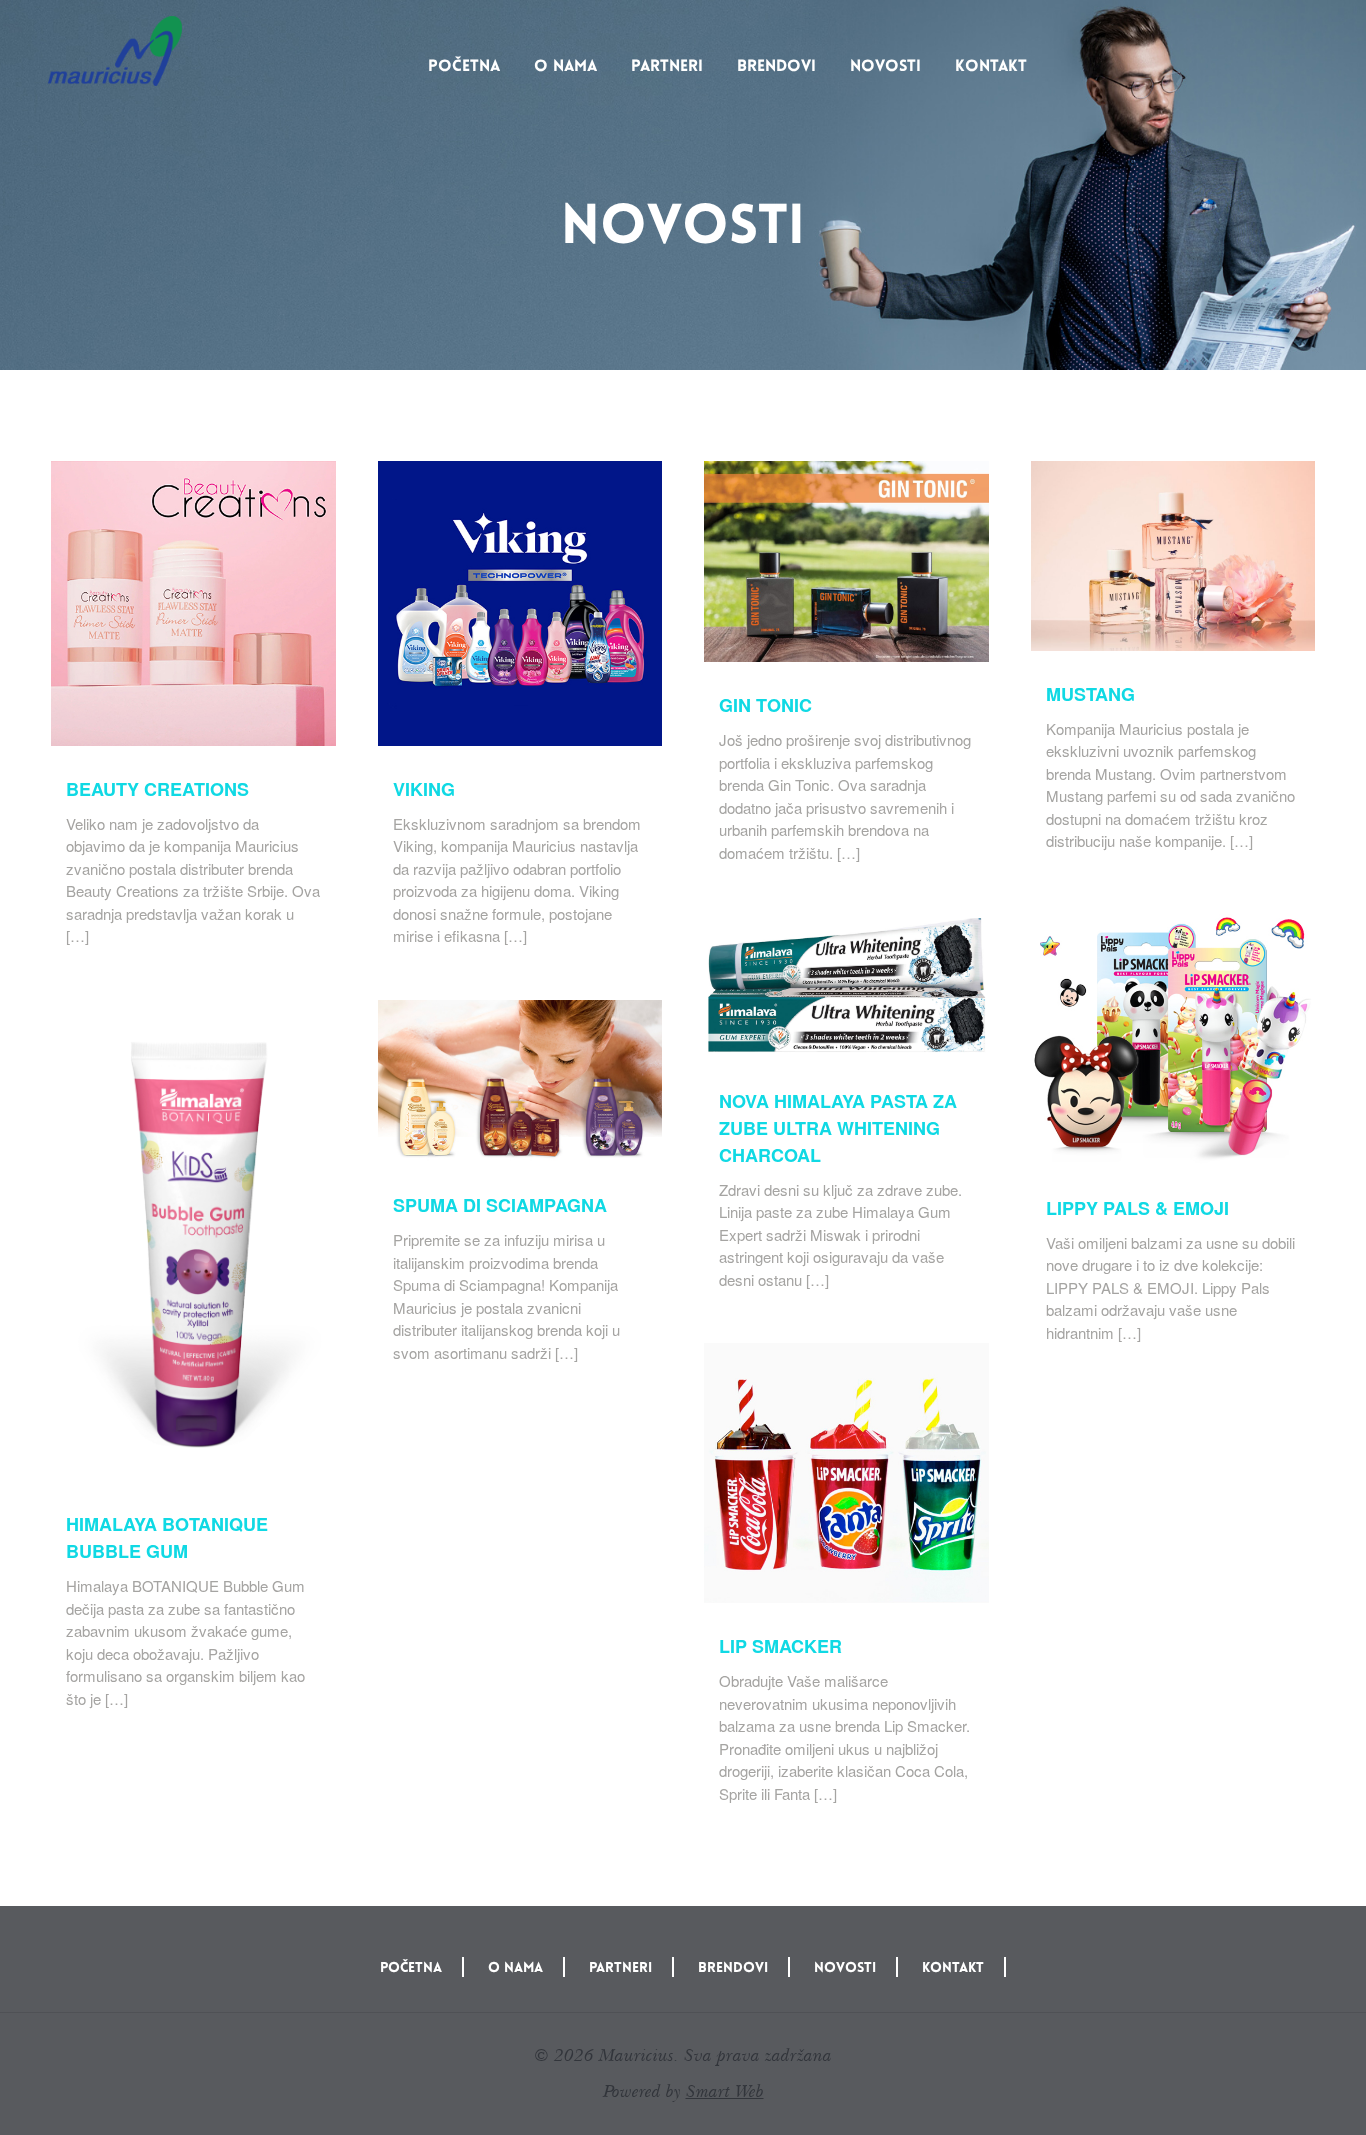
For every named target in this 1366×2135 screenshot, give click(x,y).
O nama (565, 65)
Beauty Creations (157, 789)
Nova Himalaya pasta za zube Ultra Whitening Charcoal (838, 1128)
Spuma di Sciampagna (500, 1205)
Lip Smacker (780, 1646)
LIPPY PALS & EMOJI (1137, 1208)
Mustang (1090, 694)
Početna (464, 65)
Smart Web (725, 2091)
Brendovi (776, 65)
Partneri (667, 65)
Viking (424, 789)
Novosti (885, 65)
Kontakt (991, 65)
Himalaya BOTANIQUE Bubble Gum (167, 1537)
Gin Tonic (765, 705)
